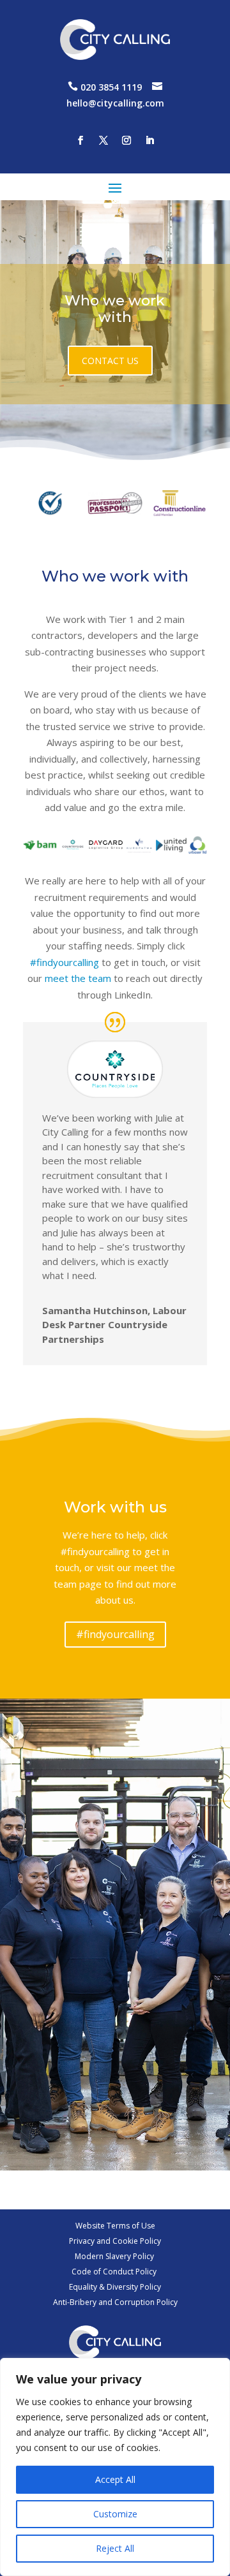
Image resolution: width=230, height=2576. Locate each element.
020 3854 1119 (111, 87)
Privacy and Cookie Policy (115, 2241)
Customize (115, 2514)
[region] (115, 2467)
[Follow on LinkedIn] (149, 140)
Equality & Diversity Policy (115, 2287)
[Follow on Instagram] (126, 140)
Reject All (115, 2548)
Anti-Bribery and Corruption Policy (115, 2302)
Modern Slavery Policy (115, 2256)
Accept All (115, 2479)
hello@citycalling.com (115, 103)
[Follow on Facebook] (80, 140)
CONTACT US (110, 361)
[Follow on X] (103, 140)
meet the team (78, 978)
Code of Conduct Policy (115, 2272)
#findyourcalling (65, 962)
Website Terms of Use (115, 2226)
